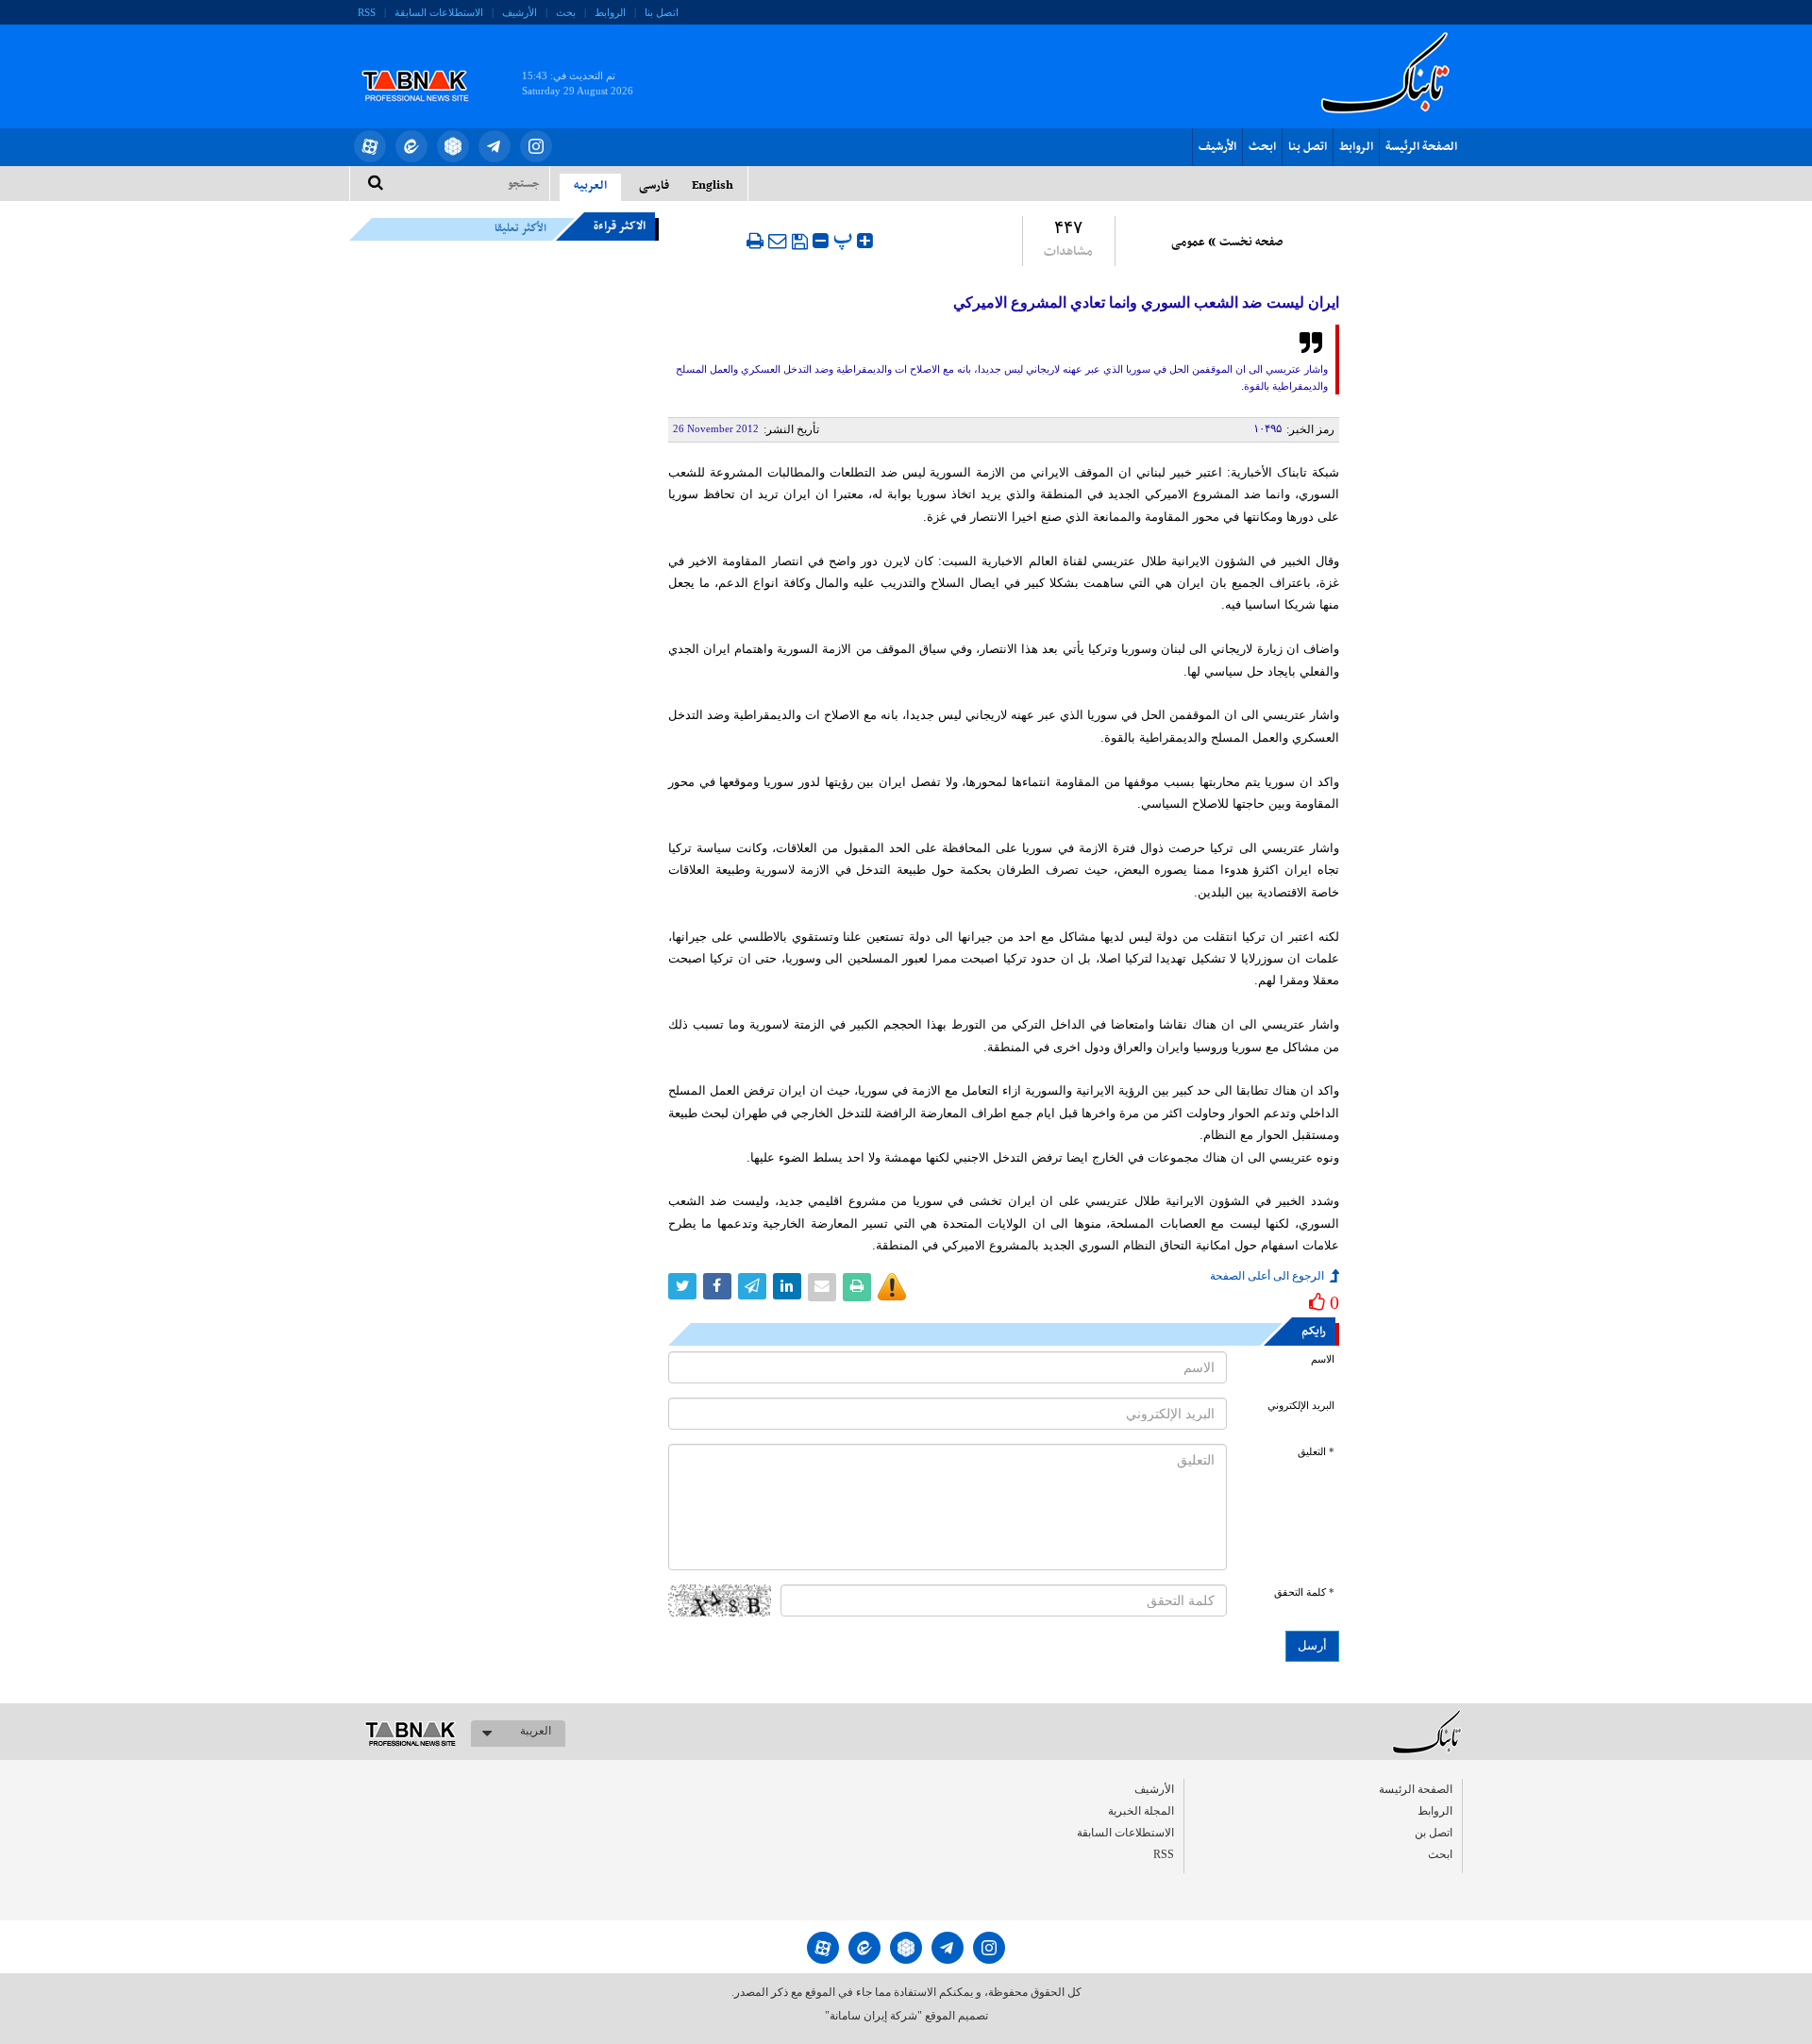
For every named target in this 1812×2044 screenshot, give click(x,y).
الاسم (1323, 1359)
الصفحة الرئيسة (1421, 147)
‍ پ (845, 238)
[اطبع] (755, 241)
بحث (566, 12)
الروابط (610, 12)
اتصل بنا (662, 12)
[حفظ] (800, 242)
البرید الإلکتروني (1301, 1406)
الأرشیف (520, 12)
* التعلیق (1316, 1452)
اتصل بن (1434, 1833)
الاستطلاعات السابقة (439, 12)
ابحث (1262, 147)
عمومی (1188, 243)
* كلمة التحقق (1304, 1592)
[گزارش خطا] (892, 1287)
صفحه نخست (1251, 243)
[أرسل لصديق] (778, 241)
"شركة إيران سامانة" (873, 2016)
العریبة (536, 1731)
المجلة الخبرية (1141, 1811)
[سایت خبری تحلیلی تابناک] (427, 64)
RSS (367, 12)
